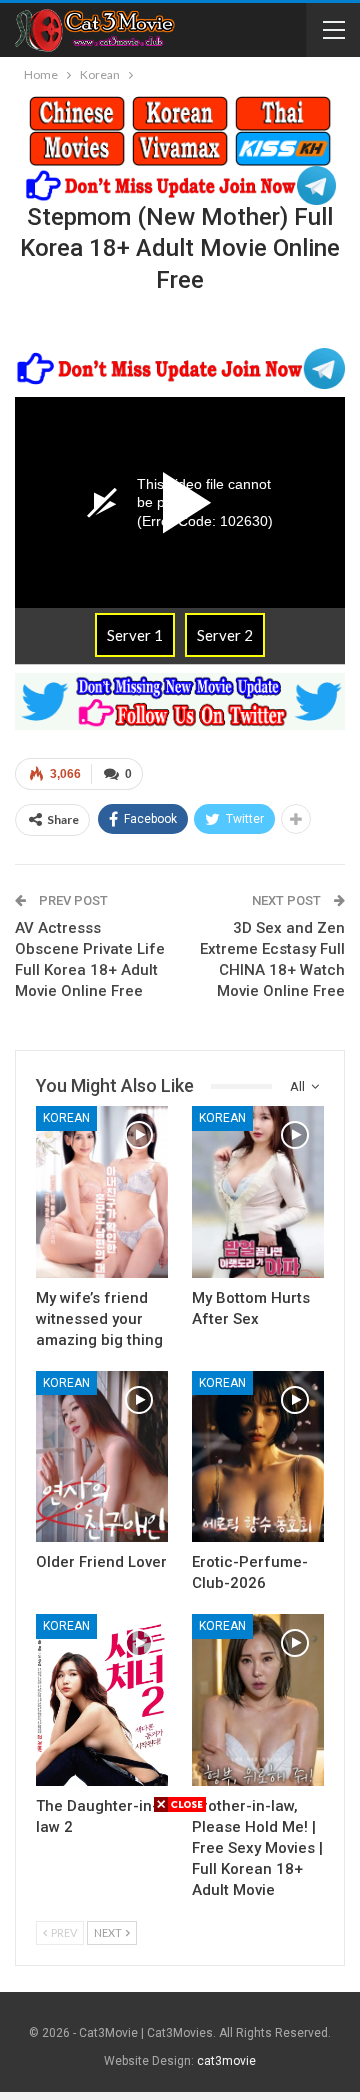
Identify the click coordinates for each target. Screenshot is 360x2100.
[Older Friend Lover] (102, 1457)
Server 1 (135, 635)
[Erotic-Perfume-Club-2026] (258, 1457)
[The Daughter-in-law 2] (102, 1700)
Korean (66, 1118)
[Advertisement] (180, 1954)
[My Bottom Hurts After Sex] (258, 1192)
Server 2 (225, 635)
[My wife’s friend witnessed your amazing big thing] (102, 1192)
